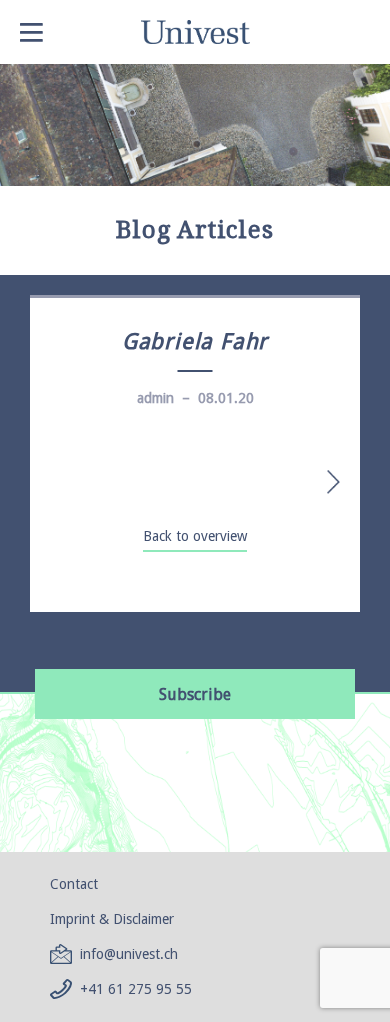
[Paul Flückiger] (323, 482)
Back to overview (195, 536)
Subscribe (195, 694)
